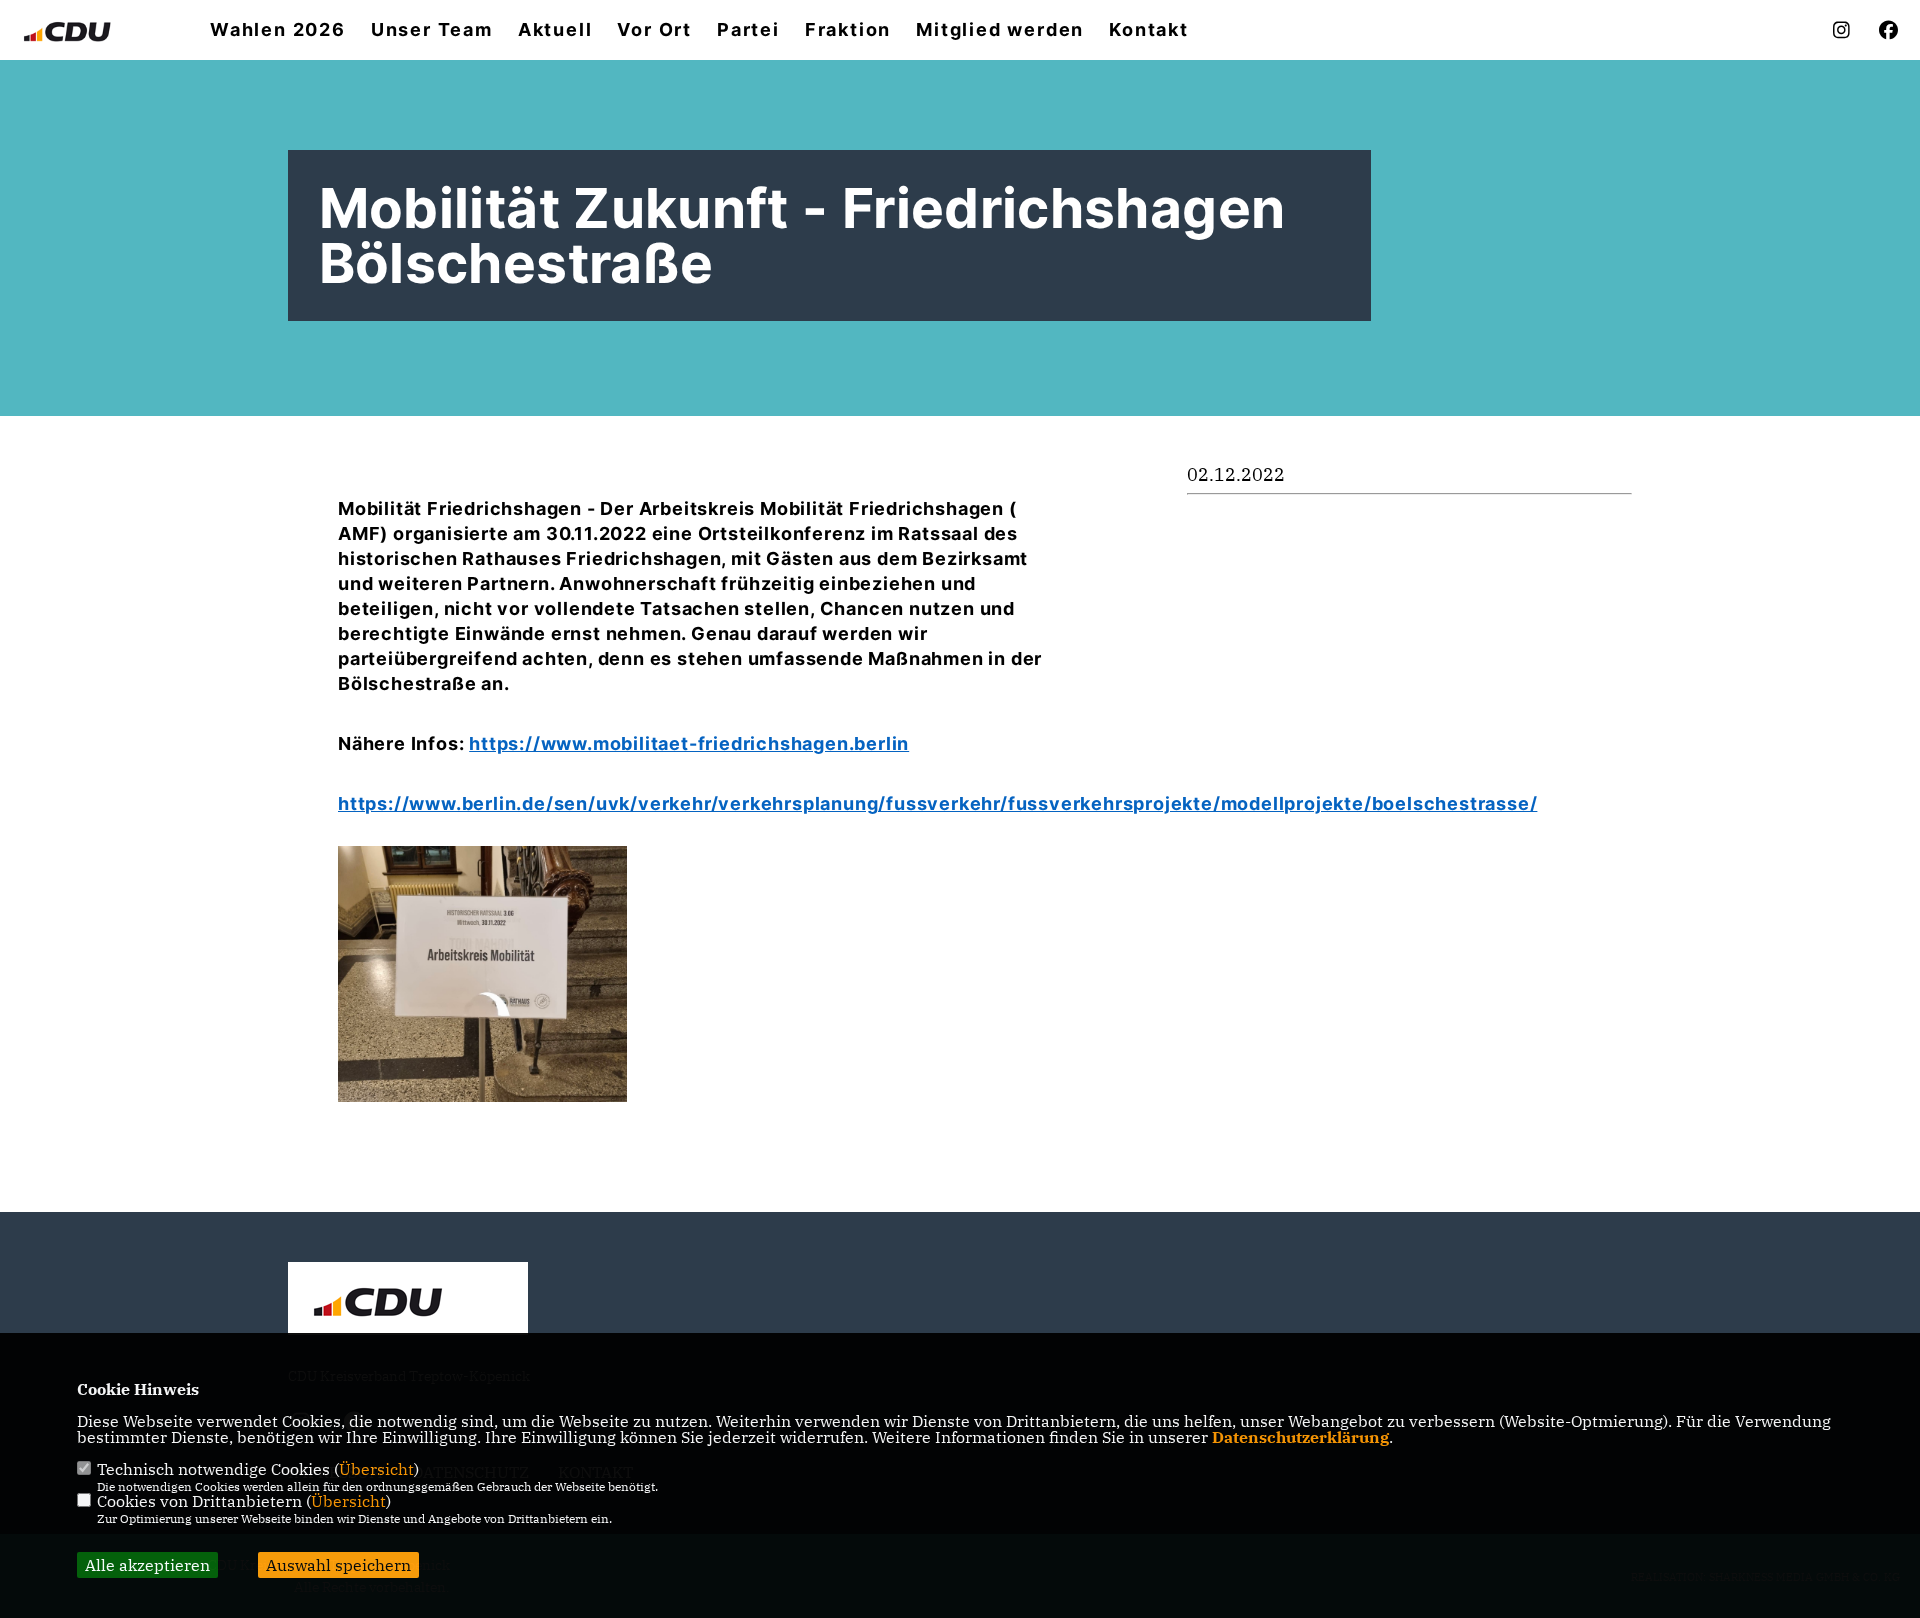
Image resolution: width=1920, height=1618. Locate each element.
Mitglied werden (1000, 30)
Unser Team (432, 30)
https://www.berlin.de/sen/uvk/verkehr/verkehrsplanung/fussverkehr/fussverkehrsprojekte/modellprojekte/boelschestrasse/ (937, 803)
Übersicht (376, 1469)
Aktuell (555, 30)
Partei (748, 30)
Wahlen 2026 (278, 30)
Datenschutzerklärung (1300, 1437)
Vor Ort (654, 30)
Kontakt (1149, 30)
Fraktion (848, 30)
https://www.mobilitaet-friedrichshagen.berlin (689, 743)
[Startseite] (408, 1301)
